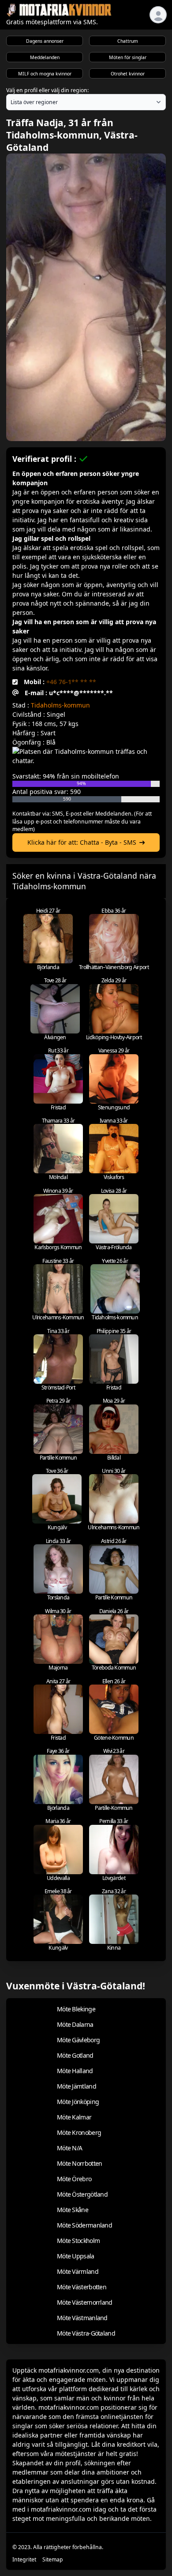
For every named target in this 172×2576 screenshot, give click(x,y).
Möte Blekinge (76, 2009)
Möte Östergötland (82, 2194)
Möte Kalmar (74, 2117)
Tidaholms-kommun (60, 705)
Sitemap (53, 2559)
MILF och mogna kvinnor (45, 74)
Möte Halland (75, 2071)
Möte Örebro (74, 2179)
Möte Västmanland (82, 2318)
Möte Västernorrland (85, 2302)
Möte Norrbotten (80, 2163)
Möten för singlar (128, 57)
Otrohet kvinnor (128, 74)
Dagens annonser (45, 41)
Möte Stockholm (78, 2241)
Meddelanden (45, 57)
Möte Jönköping (78, 2102)
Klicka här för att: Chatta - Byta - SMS (82, 842)
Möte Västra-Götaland (86, 2333)
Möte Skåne (73, 2210)
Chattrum (128, 41)
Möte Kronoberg (79, 2132)
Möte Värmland (78, 2271)
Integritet (24, 2559)
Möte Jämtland (77, 2086)
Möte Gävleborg (78, 2040)
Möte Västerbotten (82, 2287)
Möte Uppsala (76, 2256)
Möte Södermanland (84, 2225)
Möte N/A (69, 2148)
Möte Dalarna (75, 2024)
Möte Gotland (75, 2055)
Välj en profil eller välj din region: (47, 90)
